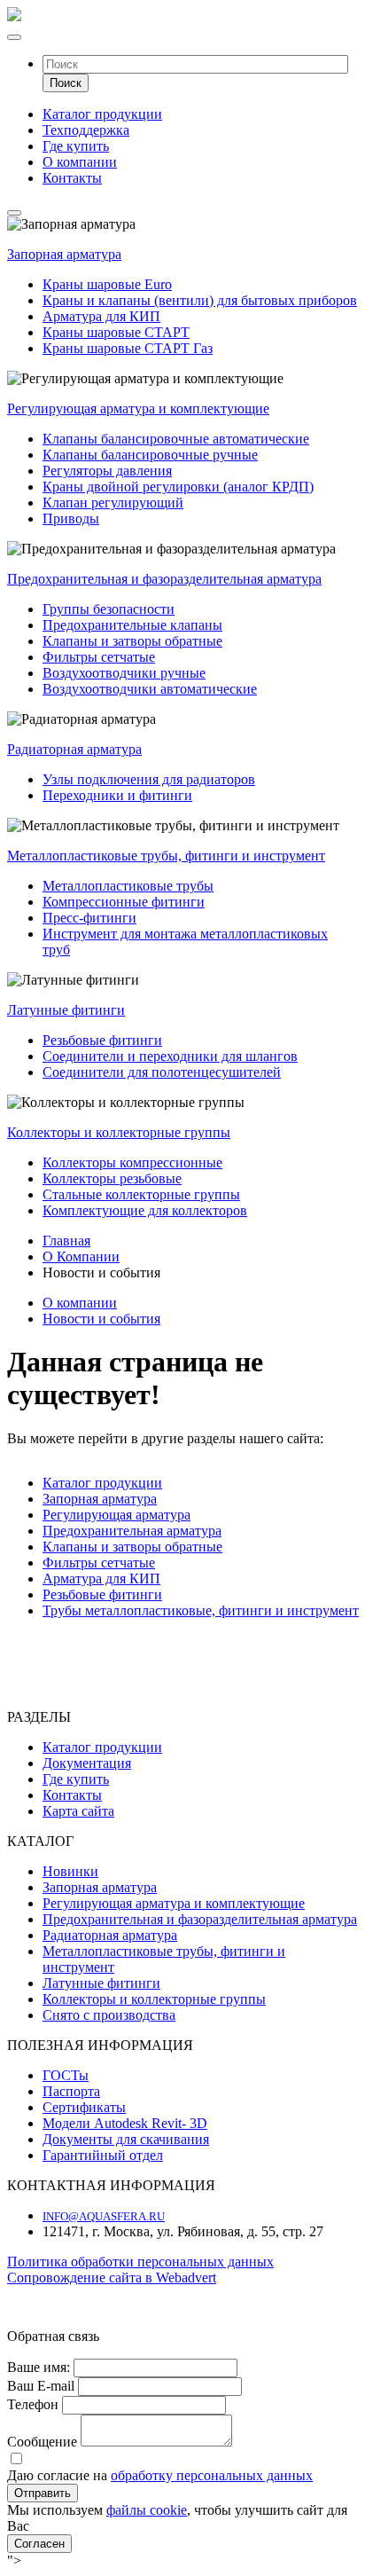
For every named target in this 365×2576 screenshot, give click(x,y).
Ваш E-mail (41, 2386)
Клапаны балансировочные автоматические (176, 439)
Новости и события (101, 1319)
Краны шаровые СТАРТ (116, 332)
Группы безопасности (109, 609)
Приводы (71, 518)
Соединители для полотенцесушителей (162, 1072)
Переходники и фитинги (117, 795)
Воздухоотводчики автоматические (150, 689)
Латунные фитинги (66, 1010)
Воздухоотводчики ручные (124, 673)
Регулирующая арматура (116, 1515)
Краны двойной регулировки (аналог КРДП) (178, 487)
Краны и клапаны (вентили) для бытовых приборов (200, 300)
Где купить (76, 146)
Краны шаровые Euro (107, 284)
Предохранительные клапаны (132, 625)
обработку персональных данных (212, 2475)
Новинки (70, 1871)
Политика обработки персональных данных (140, 2262)
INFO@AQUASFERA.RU (104, 2216)
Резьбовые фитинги (102, 1040)
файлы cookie (147, 2510)
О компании (80, 162)
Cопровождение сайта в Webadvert (112, 2278)
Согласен (39, 2544)
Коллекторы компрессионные (132, 1162)
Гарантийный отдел (103, 2155)
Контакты (72, 178)
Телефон (33, 2404)
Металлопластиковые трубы (128, 886)
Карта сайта (78, 1811)
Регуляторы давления (107, 471)
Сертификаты (84, 2107)
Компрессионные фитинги (124, 902)
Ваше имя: (39, 2367)
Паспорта (71, 2091)
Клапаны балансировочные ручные (150, 455)
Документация (87, 1763)
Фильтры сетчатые (99, 657)
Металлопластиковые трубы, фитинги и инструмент (166, 856)
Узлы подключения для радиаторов (149, 779)
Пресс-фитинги (89, 918)
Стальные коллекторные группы (141, 1194)
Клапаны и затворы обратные (132, 641)
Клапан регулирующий (113, 503)
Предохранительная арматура (132, 1531)
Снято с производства (109, 2015)
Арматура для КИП (101, 316)
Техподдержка (86, 130)
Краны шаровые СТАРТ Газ (128, 348)
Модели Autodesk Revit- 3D (125, 2123)
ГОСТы (66, 2075)
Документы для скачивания (126, 2139)
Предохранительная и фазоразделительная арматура (164, 579)
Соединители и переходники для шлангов (170, 1056)
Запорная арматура (64, 254)
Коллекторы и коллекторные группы (119, 1132)
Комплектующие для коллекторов (145, 1210)
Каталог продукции (102, 114)
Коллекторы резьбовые (112, 1178)
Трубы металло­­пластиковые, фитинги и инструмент (201, 1610)
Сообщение (42, 2442)
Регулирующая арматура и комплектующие (138, 408)
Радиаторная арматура (74, 749)
